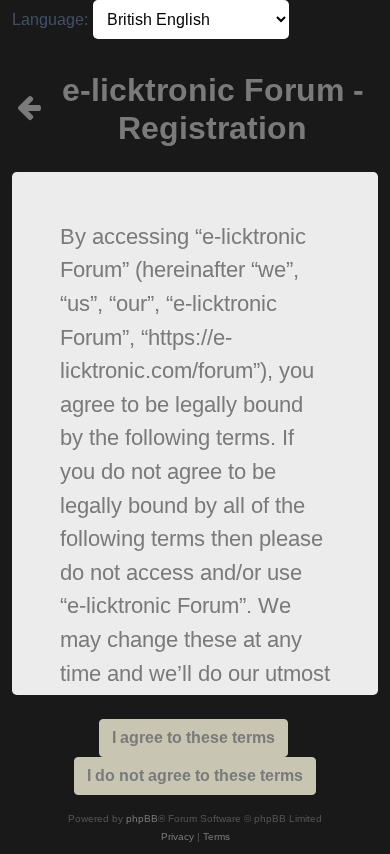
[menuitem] (177, 837)
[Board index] (30, 109)
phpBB (142, 818)
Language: (50, 19)
